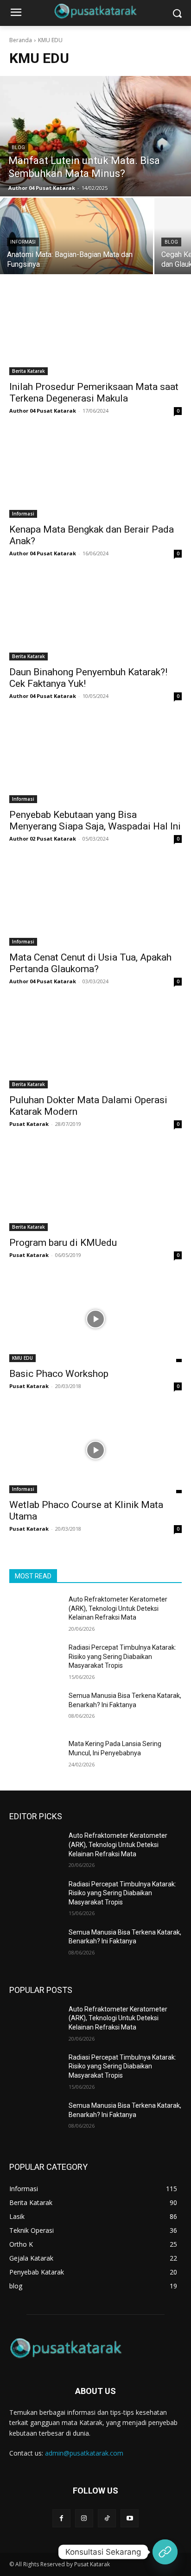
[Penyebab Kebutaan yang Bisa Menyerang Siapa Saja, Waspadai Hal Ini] (95, 760)
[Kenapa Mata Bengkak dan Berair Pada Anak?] (95, 475)
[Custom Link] (165, 2552)
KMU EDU (22, 1358)
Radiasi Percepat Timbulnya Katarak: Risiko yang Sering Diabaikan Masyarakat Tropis (122, 1656)
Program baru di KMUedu (63, 1243)
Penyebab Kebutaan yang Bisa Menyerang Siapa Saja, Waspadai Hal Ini (95, 820)
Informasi (23, 242)
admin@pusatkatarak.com (84, 2453)
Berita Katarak (29, 371)
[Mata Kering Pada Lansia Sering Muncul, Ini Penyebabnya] (35, 1758)
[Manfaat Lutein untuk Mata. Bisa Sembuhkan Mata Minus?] (95, 136)
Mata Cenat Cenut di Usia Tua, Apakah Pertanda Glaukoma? (90, 963)
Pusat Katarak (29, 1124)
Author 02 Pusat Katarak (43, 839)
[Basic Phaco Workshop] (95, 1319)
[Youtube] (130, 2518)
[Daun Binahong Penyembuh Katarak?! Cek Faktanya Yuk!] (95, 617)
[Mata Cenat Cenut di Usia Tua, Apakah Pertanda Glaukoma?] (95, 903)
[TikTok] (107, 2518)
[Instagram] (84, 2518)
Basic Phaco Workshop (59, 1374)
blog (18, 148)
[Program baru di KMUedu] (95, 1188)
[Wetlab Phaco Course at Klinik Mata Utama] (95, 1450)
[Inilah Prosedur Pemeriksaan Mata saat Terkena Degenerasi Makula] (95, 332)
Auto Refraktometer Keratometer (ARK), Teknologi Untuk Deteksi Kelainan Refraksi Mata (118, 1608)
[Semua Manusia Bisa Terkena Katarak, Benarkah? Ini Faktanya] (35, 1709)
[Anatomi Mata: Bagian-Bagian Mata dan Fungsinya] (76, 236)
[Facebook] (61, 2518)
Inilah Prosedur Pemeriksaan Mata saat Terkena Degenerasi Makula (94, 393)
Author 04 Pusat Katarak (43, 411)
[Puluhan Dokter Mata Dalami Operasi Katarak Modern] (95, 1045)
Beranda (21, 40)
